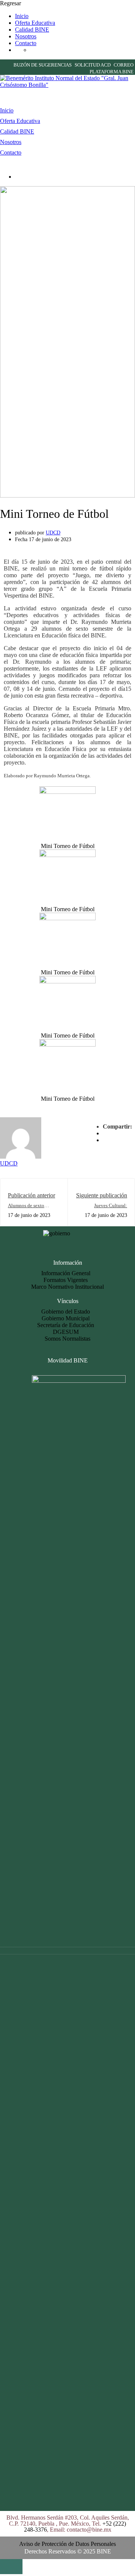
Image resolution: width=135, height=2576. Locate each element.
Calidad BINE (32, 30)
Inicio (22, 16)
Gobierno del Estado (66, 1312)
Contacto (26, 43)
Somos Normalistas (67, 1339)
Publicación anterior (31, 1195)
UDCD (53, 533)
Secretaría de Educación (66, 1325)
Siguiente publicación (102, 1195)
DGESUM (66, 1332)
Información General (66, 1273)
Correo (124, 65)
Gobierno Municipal (66, 1318)
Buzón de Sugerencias (43, 65)
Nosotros (26, 36)
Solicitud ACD (93, 65)
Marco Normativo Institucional (67, 1287)
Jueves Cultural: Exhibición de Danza (106, 1208)
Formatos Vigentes (66, 1280)
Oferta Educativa (35, 23)
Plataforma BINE (112, 72)
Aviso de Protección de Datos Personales (67, 2544)
